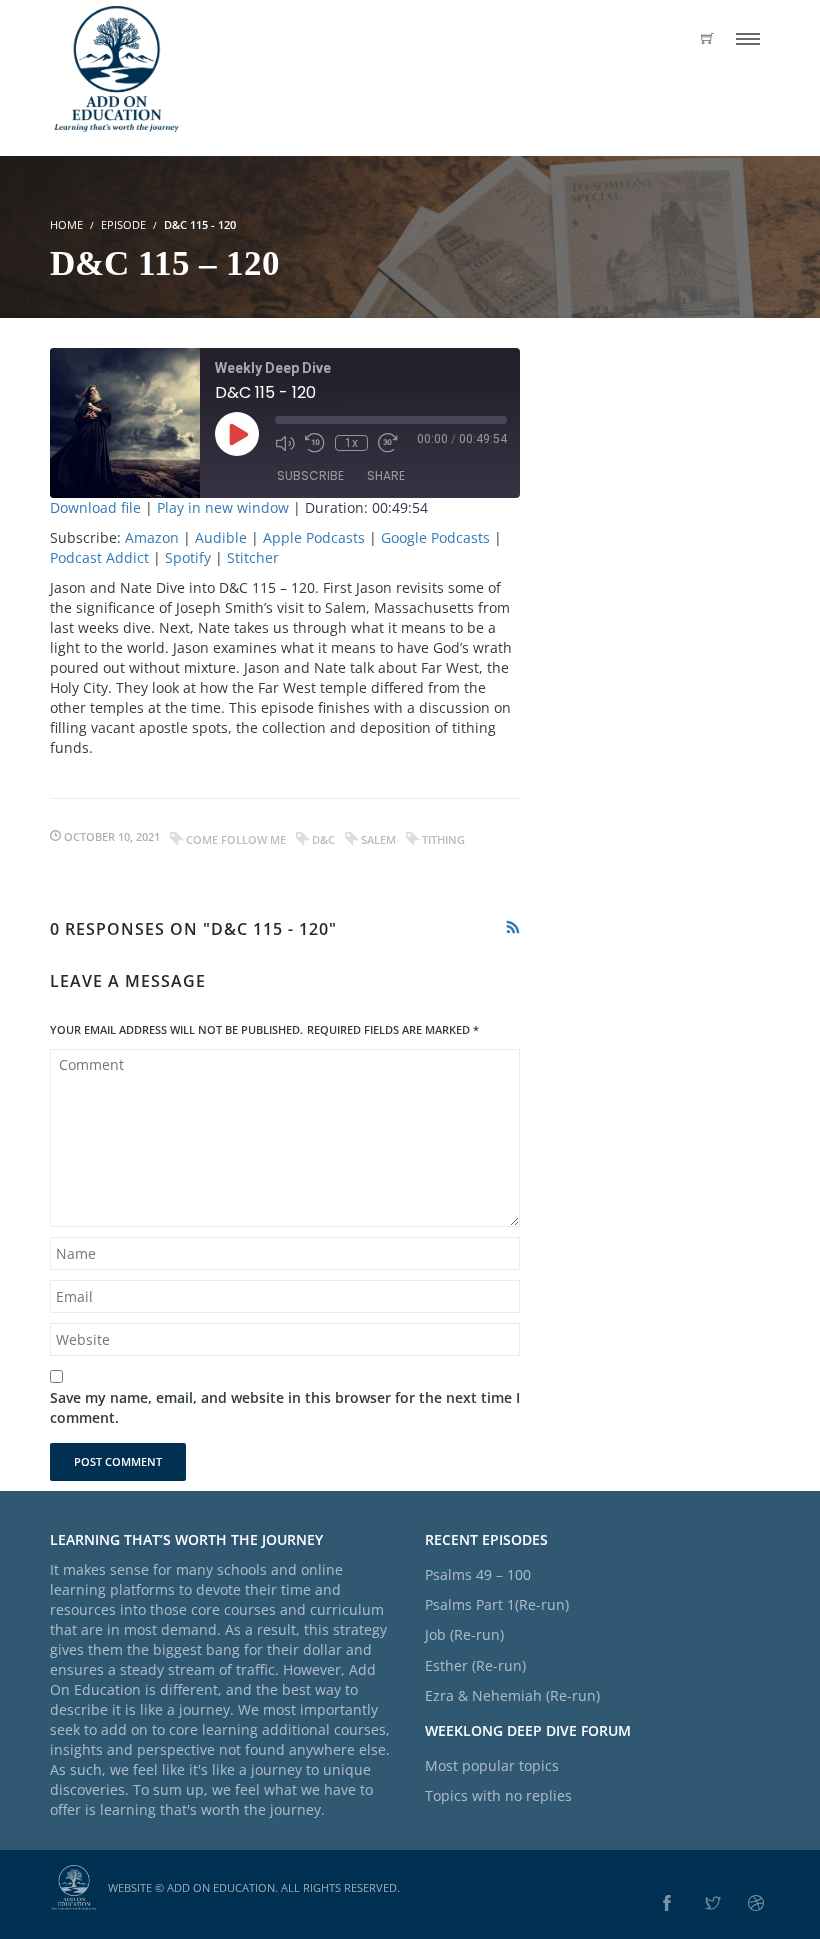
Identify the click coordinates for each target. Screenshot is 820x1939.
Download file (95, 507)
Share (386, 475)
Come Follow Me (236, 839)
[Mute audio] (285, 443)
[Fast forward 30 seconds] (388, 443)
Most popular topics (492, 1765)
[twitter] (713, 1904)
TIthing (443, 839)
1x (351, 443)
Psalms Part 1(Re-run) (497, 1604)
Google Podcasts (435, 537)
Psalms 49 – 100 (478, 1574)
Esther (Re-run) (475, 1665)
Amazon (152, 537)
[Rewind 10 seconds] (315, 443)
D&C (323, 839)
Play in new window (223, 507)
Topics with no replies (498, 1795)
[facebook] (667, 1904)
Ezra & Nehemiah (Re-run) (512, 1695)
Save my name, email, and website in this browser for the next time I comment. (285, 1407)
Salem (378, 839)
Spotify (188, 557)
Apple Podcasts (314, 537)
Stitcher (253, 557)
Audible (221, 537)
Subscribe (310, 475)
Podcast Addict (99, 557)
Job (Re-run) (464, 1634)
